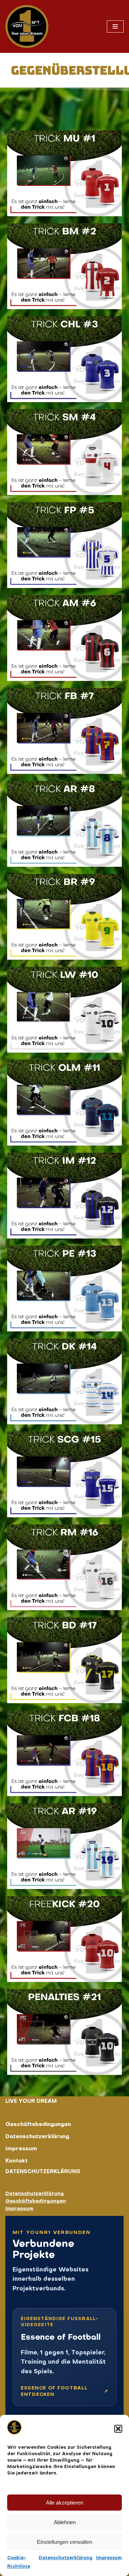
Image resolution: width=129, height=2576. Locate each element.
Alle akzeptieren (64, 2503)
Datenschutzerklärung (66, 2558)
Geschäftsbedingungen (38, 2125)
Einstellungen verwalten (64, 2542)
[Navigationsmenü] (115, 26)
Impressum (109, 2558)
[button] (118, 2429)
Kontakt (16, 2161)
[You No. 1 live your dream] (27, 26)
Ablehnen (65, 2522)
